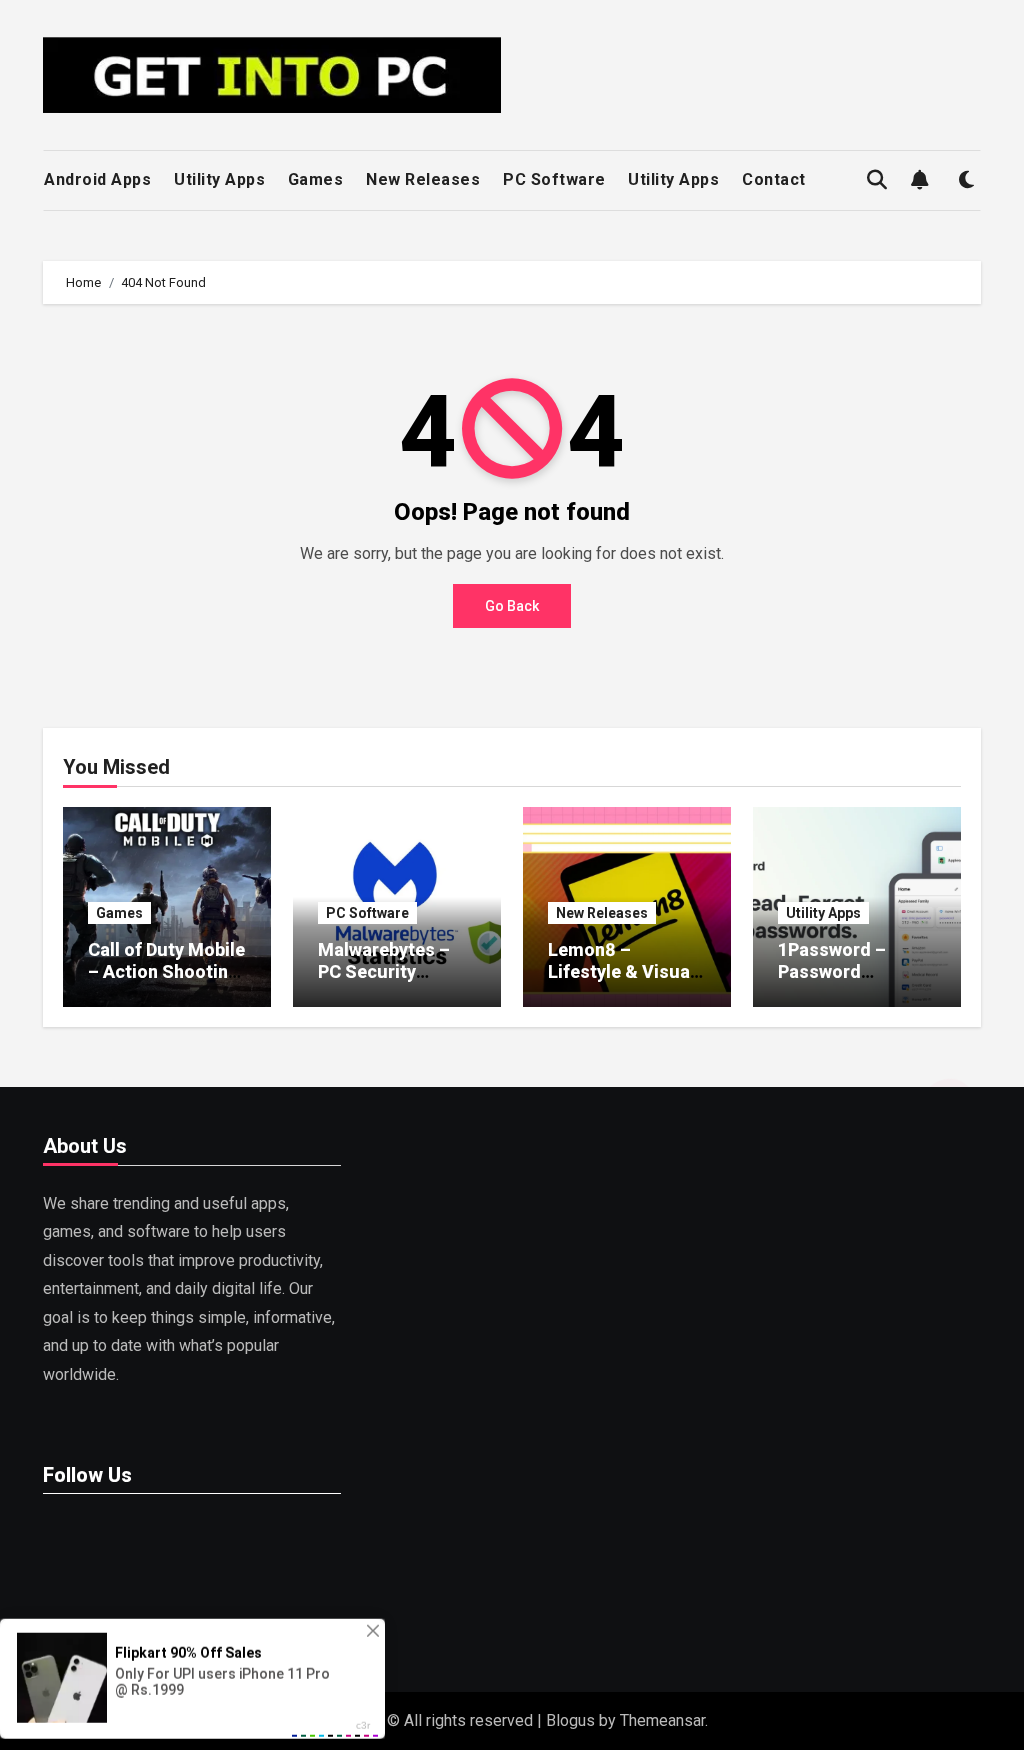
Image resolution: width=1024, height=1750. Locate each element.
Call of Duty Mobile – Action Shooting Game (166, 971)
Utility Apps (219, 179)
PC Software (554, 179)
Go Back (512, 606)
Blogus (570, 1720)
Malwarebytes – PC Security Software (384, 971)
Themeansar (662, 1720)
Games (316, 179)
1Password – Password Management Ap (846, 971)
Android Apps (97, 179)
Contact (774, 179)
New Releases (423, 179)
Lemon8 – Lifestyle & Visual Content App (621, 971)
